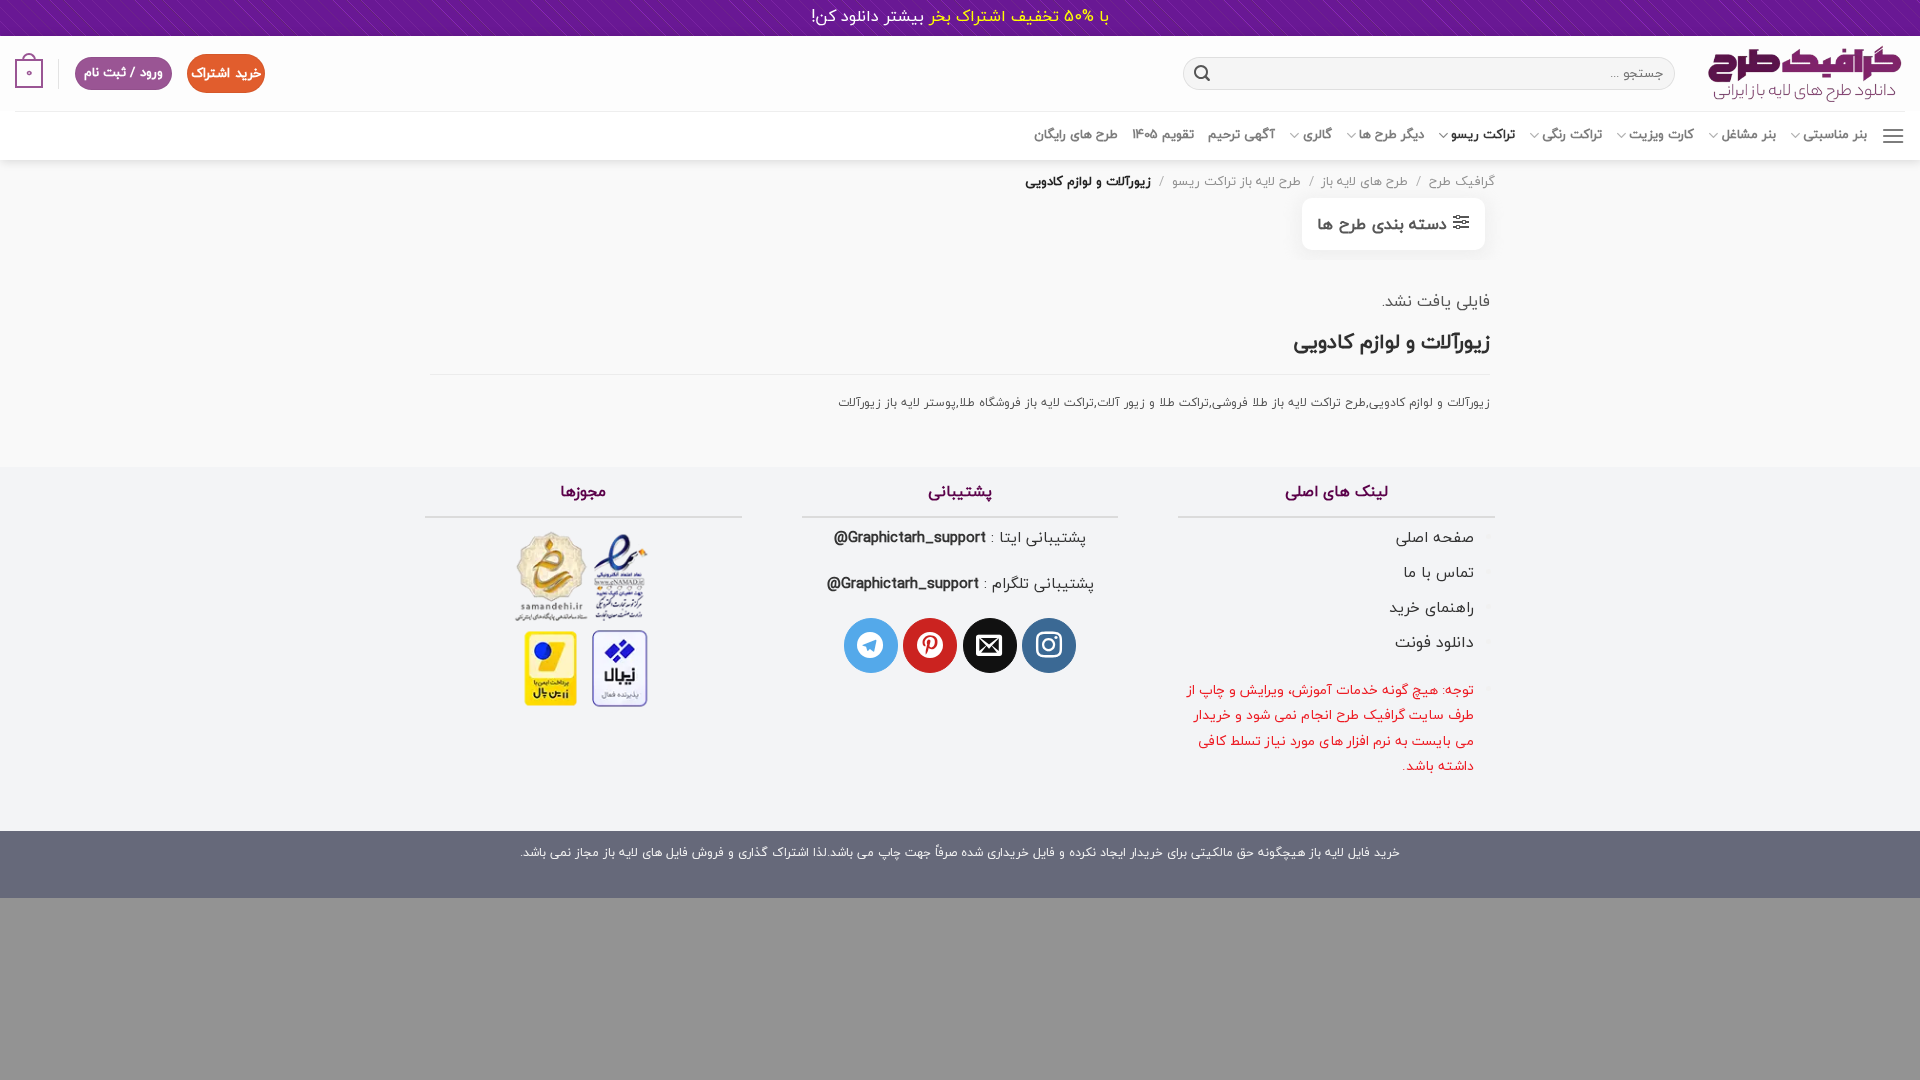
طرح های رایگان (1076, 135)
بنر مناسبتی (1835, 135)
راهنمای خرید (1431, 608)
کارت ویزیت (1661, 135)
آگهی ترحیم (1241, 135)
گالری (1317, 135)
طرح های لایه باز (1364, 182)
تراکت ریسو (1483, 135)
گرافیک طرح (1462, 182)
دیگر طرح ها (1391, 135)
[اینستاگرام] (1049, 645)
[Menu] (1893, 135)
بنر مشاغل (1748, 135)
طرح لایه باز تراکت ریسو (1236, 182)
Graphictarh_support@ (910, 538)
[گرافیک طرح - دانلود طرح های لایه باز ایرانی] (1805, 73)
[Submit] (1201, 73)
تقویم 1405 (1163, 135)
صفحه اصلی (1435, 538)
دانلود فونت (1434, 643)
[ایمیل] (990, 645)
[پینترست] (930, 645)
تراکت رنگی (1572, 135)
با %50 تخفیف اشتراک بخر (960, 17)
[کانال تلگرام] (871, 645)
